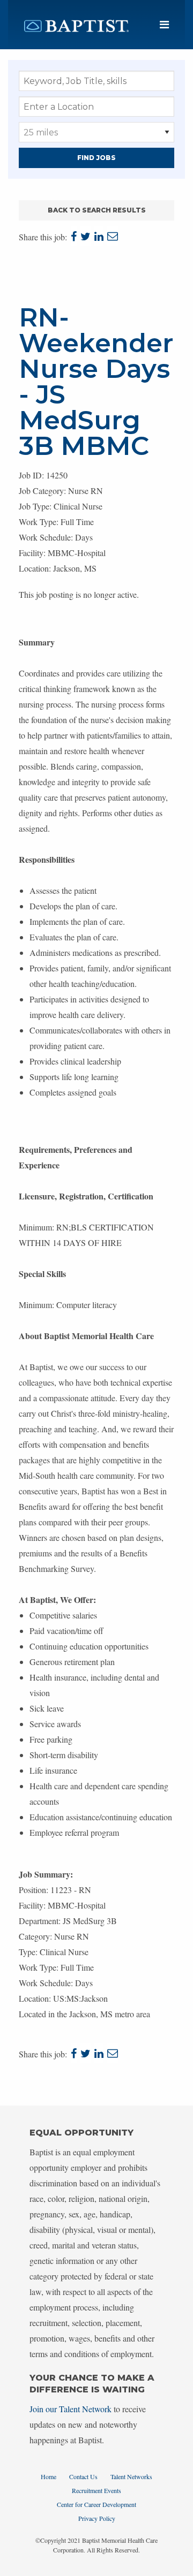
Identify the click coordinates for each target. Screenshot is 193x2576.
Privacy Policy (97, 2518)
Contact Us (83, 2476)
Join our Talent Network (70, 2409)
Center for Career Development (96, 2504)
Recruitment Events (96, 2490)
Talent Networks (131, 2476)
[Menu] (164, 25)
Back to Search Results (97, 210)
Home (49, 2476)
